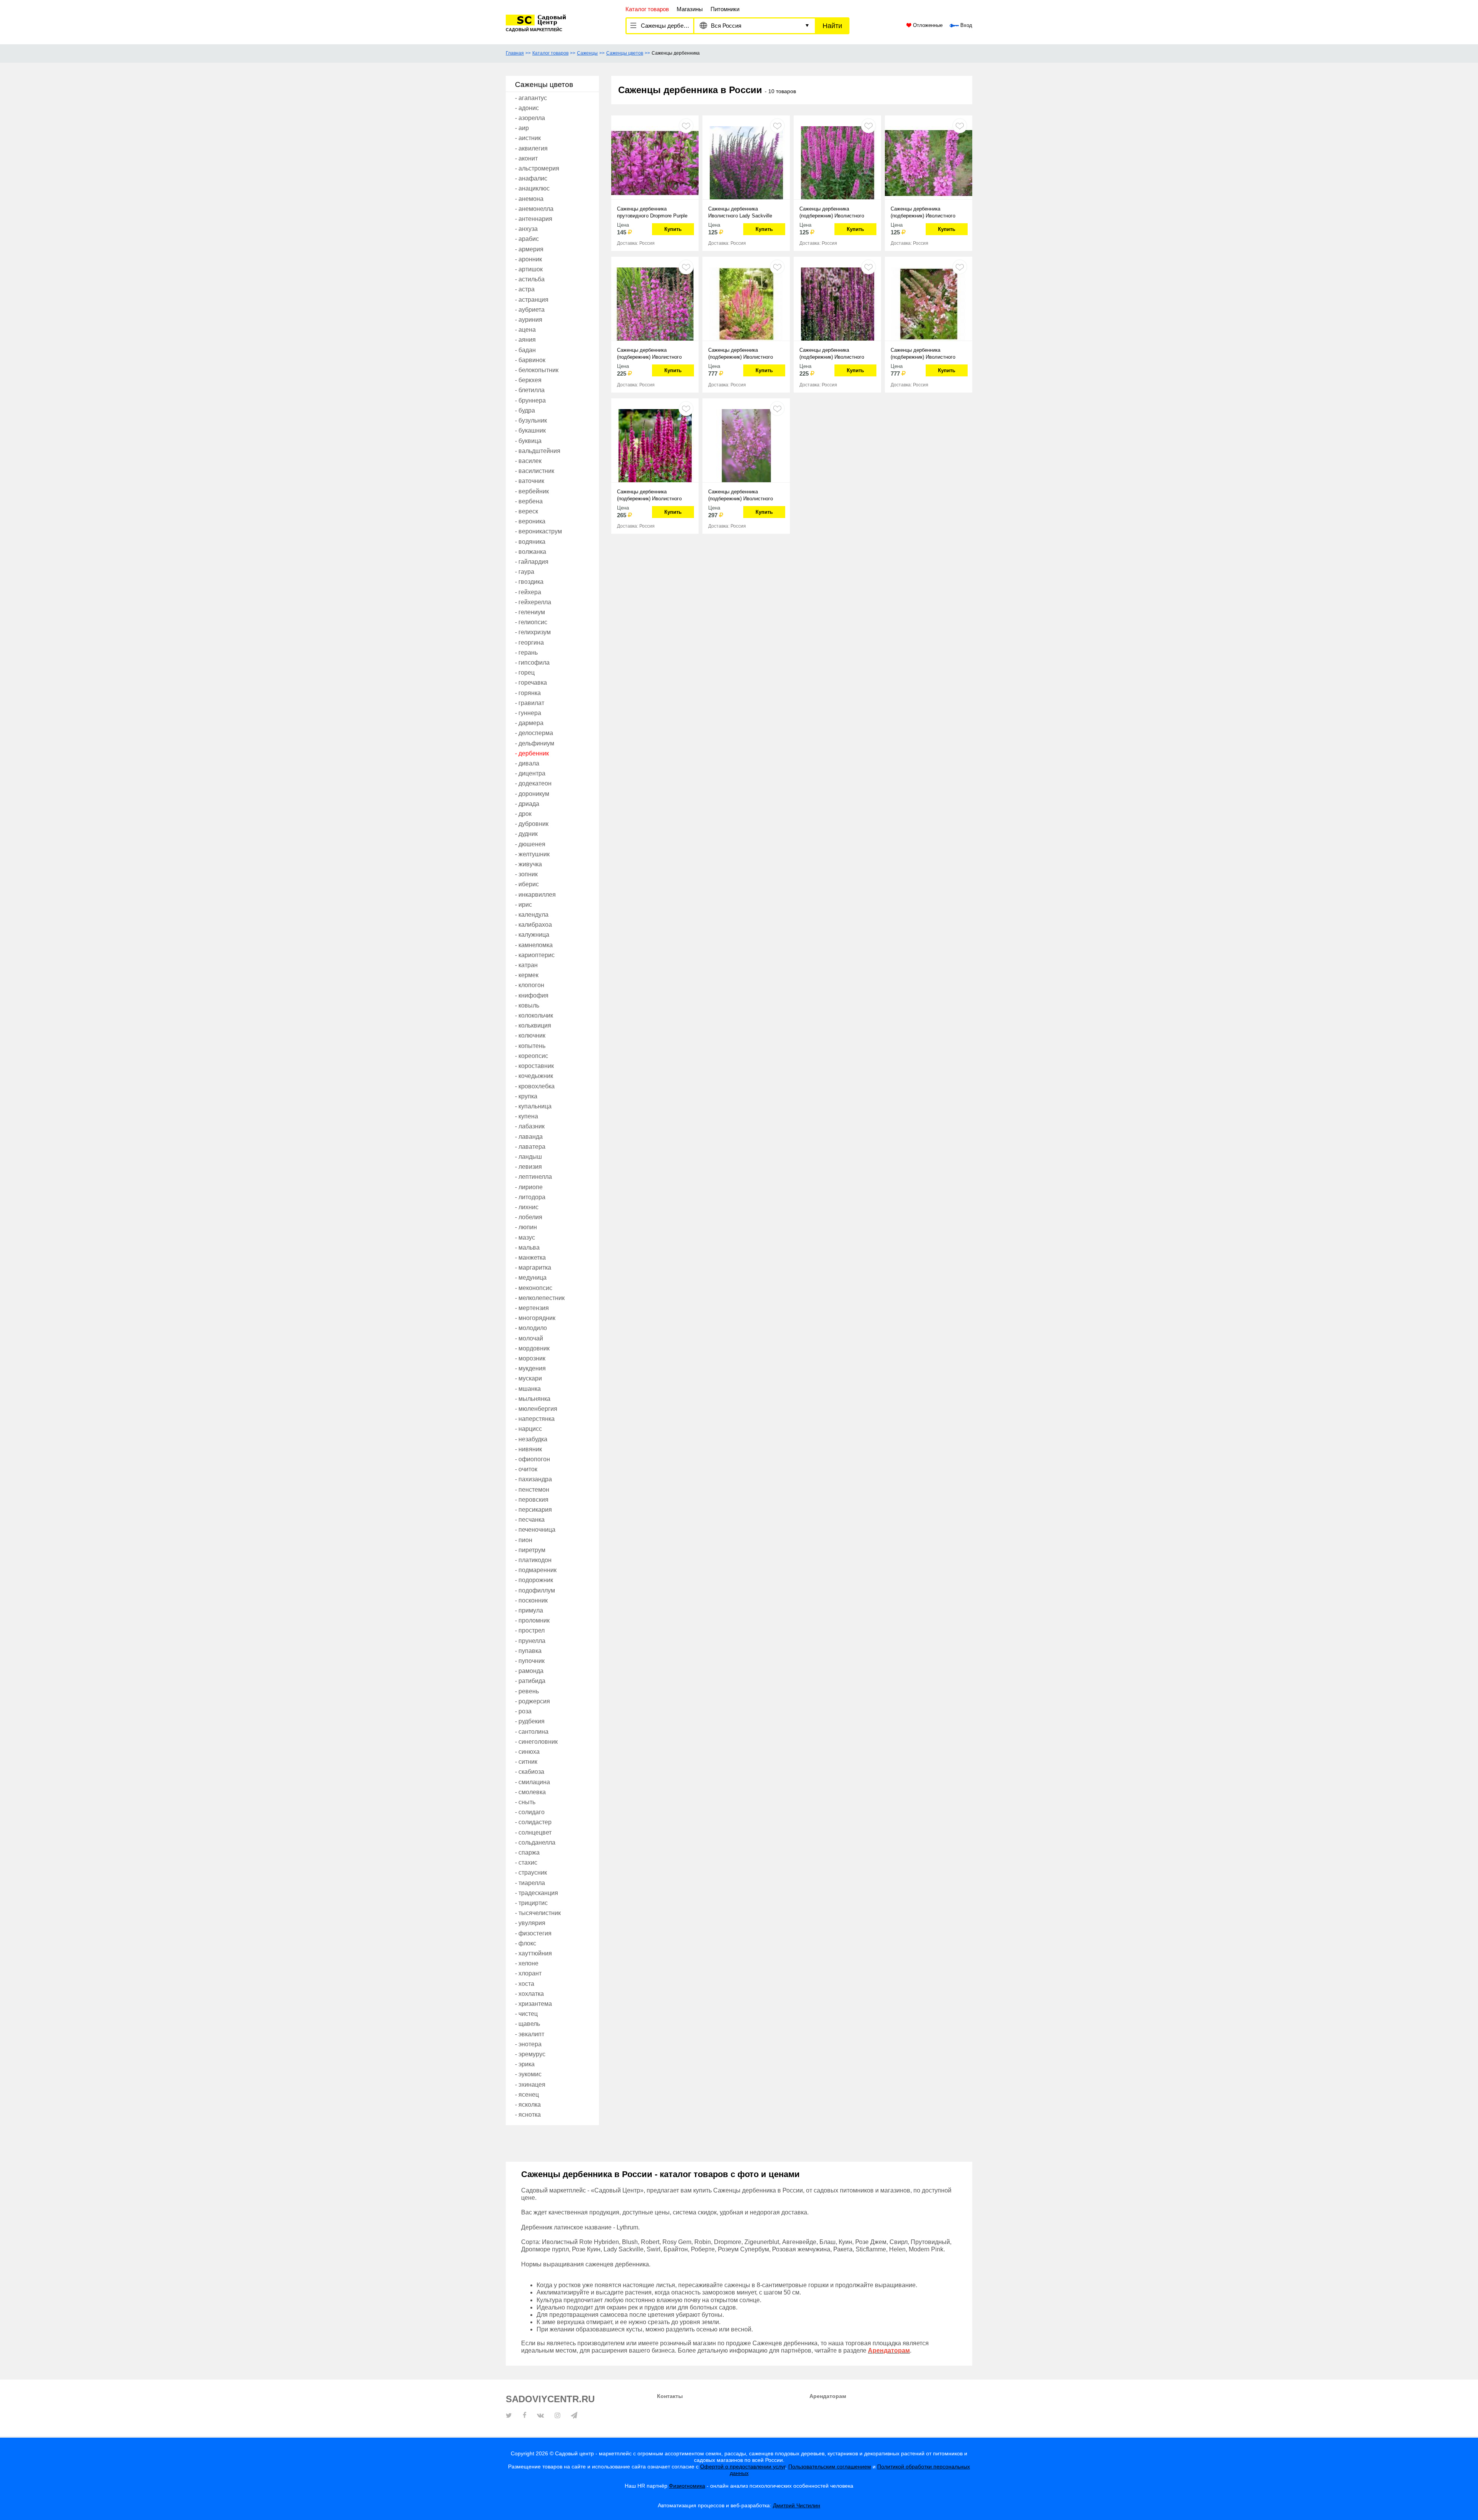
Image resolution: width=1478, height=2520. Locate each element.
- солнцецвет (533, 1832)
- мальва (527, 1247)
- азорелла (530, 118)
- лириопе (529, 1187)
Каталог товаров (550, 53)
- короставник (534, 1066)
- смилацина (533, 1782)
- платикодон (533, 1560)
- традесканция (537, 1893)
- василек (528, 461)
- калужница (532, 935)
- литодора (530, 1197)
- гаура (525, 572)
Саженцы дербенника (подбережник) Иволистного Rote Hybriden (832, 213)
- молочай (529, 1338)
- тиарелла (530, 1883)
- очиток (526, 1469)
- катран (526, 965)
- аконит (526, 158)
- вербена (529, 501)
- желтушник (532, 854)
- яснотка (528, 2115)
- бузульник (531, 420)
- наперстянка (535, 1419)
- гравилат (530, 703)
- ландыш (528, 1157)
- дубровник (532, 824)
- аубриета (530, 310)
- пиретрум (530, 1550)
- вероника (530, 521)
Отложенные (927, 25)
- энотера (528, 2044)
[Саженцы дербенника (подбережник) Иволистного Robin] (655, 303)
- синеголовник (536, 1742)
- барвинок (530, 360)
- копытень (530, 1046)
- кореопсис (532, 1056)
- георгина (529, 643)
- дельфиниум (535, 743)
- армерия (529, 249)
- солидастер (533, 1822)
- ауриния (529, 320)
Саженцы (587, 53)
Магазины (690, 9)
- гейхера (528, 592)
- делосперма (534, 733)
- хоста (525, 1984)
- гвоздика (529, 582)
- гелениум (530, 612)
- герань (526, 653)
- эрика (525, 2064)
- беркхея (528, 380)
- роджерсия (533, 1701)
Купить (673, 229)
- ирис (523, 905)
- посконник (531, 1600)
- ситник (526, 1762)
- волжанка (531, 552)
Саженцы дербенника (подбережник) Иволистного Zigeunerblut (649, 495)
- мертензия (532, 1308)
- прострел (530, 1630)
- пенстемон (532, 1490)
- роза (523, 1711)
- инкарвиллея (535, 895)
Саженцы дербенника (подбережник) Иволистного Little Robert (832, 354)
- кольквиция (533, 1025)
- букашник (530, 430)
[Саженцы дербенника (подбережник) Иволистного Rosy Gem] (929, 162)
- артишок (529, 269)
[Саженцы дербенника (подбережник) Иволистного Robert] (746, 303)
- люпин (526, 1227)
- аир (522, 128)
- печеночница (535, 1530)
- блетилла (530, 390)
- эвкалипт (530, 2034)
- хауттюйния (533, 1953)
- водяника (530, 542)
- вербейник (532, 491)
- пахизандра (533, 1479)
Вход (966, 25)
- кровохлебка (535, 1086)
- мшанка (528, 1389)
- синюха (527, 1752)
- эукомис (528, 2074)
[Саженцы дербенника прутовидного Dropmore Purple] (655, 162)
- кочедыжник (534, 1076)
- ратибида (530, 1681)
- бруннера (530, 400)
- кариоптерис (535, 955)
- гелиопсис (531, 622)
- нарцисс (528, 1429)
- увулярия (530, 1923)
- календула (532, 915)
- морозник (530, 1358)
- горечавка (531, 683)
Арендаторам (828, 2396)
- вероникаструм (538, 531)
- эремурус (530, 2054)
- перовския (532, 1500)
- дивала (527, 763)
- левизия (528, 1167)
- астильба (530, 279)
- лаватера (530, 1147)
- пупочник (530, 1661)
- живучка (528, 864)
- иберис (527, 884)
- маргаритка (533, 1268)
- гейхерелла (533, 602)
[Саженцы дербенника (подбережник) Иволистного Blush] (929, 303)
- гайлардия (532, 562)
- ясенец (527, 2095)
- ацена (525, 330)
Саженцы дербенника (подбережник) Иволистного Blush (923, 354)
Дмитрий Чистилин (797, 2505)
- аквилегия (531, 148)
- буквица (528, 441)
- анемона (529, 199)
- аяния (525, 340)
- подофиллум (535, 1590)
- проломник (532, 1620)
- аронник (528, 259)
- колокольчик (534, 1015)
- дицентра (530, 773)
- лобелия (529, 1217)
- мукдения (530, 1368)
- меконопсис (534, 1288)
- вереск (527, 511)
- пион (524, 1540)
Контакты (670, 2396)
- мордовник (532, 1348)
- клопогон (530, 985)
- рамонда (529, 1671)
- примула (529, 1610)
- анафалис (531, 178)
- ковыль (527, 1005)
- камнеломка (534, 945)
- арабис (527, 239)
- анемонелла (534, 209)
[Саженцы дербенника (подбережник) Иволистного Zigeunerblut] (655, 445)
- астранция (532, 300)
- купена (527, 1116)
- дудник (526, 834)
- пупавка (528, 1651)
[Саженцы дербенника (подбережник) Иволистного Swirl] (746, 445)
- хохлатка (529, 1994)
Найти (832, 26)
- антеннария (534, 219)
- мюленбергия (536, 1409)
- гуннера (528, 713)
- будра (525, 410)
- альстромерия (537, 168)
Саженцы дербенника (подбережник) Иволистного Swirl (741, 495)
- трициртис (531, 1903)
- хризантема (533, 2004)
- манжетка (530, 1257)
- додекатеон (533, 783)
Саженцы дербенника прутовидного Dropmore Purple (652, 212)
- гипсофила (532, 663)
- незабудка (531, 1439)
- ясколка (528, 2105)
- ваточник (530, 481)
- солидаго (530, 1812)
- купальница (533, 1106)
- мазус (525, 1237)
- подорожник (534, 1580)
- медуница (531, 1278)
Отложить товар (686, 126)
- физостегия (533, 1933)
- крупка (526, 1096)
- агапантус (531, 98)
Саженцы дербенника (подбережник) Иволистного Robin (649, 354)
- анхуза (526, 229)
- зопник (526, 874)
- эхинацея (530, 2085)
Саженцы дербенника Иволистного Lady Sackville (740, 212)
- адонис (527, 108)
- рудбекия (530, 1721)
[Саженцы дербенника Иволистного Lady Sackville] (746, 162)
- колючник (530, 1035)
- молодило (531, 1328)
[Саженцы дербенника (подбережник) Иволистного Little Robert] (837, 303)
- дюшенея (530, 844)
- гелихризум (533, 632)
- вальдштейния (538, 451)
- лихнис (527, 1207)
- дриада (527, 804)
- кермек (527, 975)
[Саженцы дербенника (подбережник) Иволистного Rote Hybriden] (837, 162)
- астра (525, 289)
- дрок (523, 814)
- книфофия (532, 995)
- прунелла (530, 1641)
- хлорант (528, 1973)
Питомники (725, 9)
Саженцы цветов (625, 53)
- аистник (528, 138)
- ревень (527, 1691)
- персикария (533, 1510)
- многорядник (535, 1318)
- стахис (526, 1862)
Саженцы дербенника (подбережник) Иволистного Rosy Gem (923, 213)
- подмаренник (536, 1570)
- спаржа (527, 1852)
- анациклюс (532, 188)
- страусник (531, 1872)
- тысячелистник (538, 1913)
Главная (515, 53)
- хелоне (527, 1963)
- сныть (525, 1802)
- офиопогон (533, 1459)
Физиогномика (687, 2486)
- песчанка (530, 1520)
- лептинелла (533, 1177)
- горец (525, 673)
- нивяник (528, 1449)
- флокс (526, 1943)
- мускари (528, 1378)
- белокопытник (537, 370)
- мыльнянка (533, 1399)
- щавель (527, 2024)
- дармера (529, 723)
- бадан (525, 350)
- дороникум (532, 794)
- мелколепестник (540, 1298)
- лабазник (530, 1126)
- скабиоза (530, 1772)
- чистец (526, 2014)
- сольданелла (535, 1842)
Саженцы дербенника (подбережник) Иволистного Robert (741, 354)
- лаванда (529, 1137)
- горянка (528, 693)
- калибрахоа (533, 925)
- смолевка (530, 1792)
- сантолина (532, 1732)
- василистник (535, 471)
